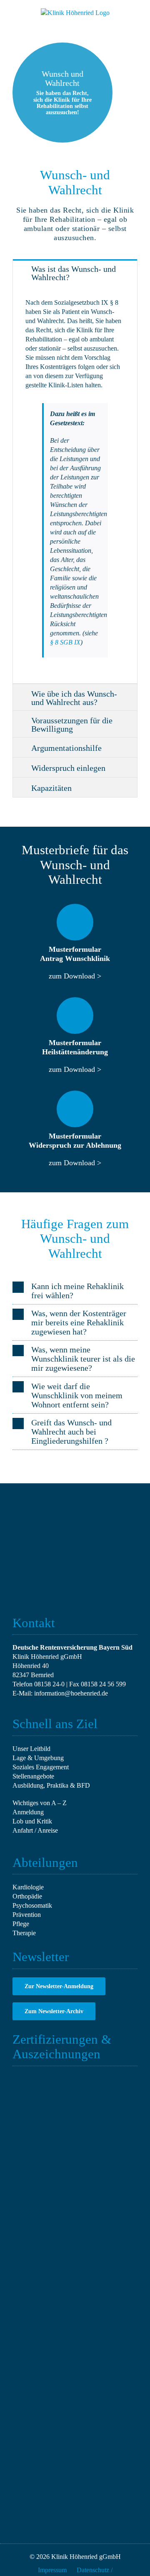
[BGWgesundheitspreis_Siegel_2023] (42, 2204)
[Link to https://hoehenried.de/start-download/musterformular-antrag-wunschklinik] (75, 922)
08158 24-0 (49, 1684)
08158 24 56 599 (103, 1684)
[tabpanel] (75, 485)
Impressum (52, 2570)
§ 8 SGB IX (65, 642)
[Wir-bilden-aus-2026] (108, 2141)
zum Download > (75, 976)
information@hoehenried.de (71, 1693)
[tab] (75, 272)
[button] (75, 1291)
